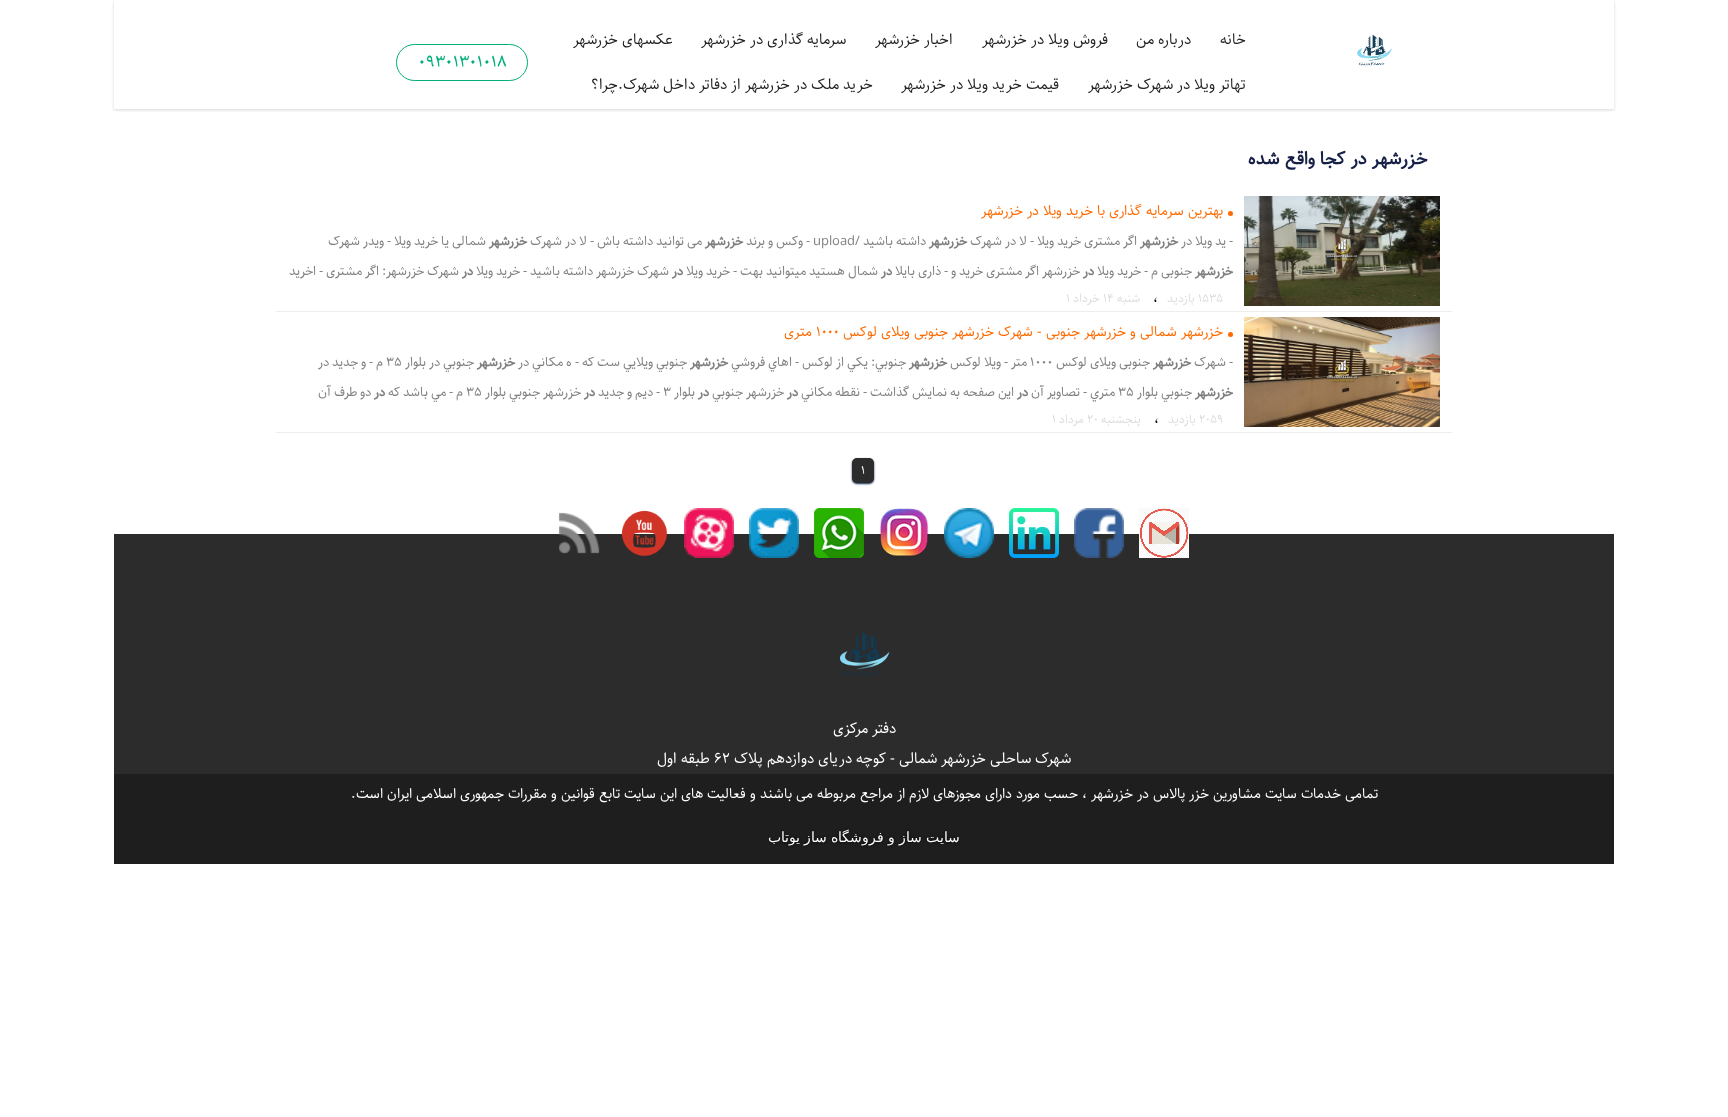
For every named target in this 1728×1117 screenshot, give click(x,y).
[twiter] (774, 533)
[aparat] (709, 533)
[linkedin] (1034, 533)
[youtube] (644, 533)
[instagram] (904, 533)
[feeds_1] (579, 533)
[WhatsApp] (839, 533)
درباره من (1163, 39)
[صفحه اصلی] (1374, 53)
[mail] (1164, 533)
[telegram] (969, 533)
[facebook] (1099, 533)
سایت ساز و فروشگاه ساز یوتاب (864, 837)
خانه (1233, 39)
